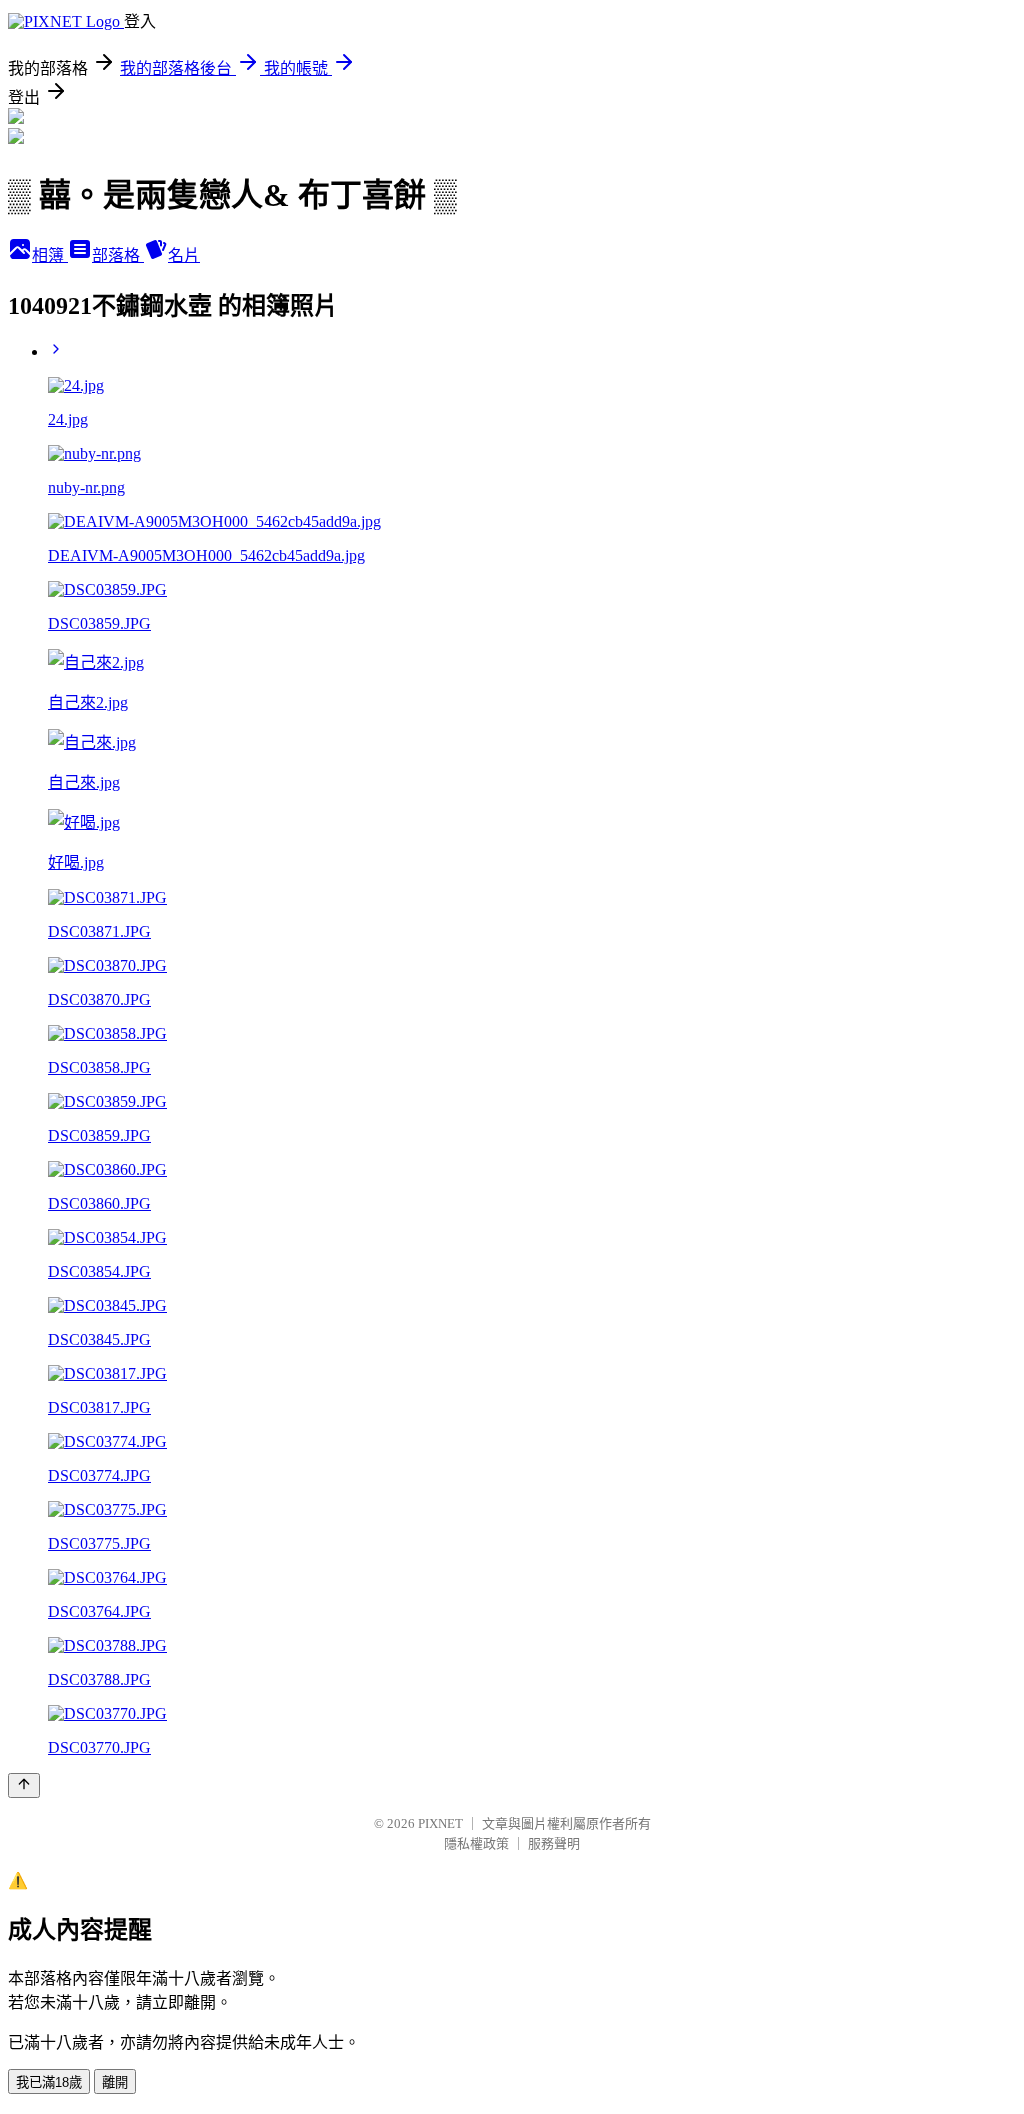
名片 (184, 255)
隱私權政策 (476, 1843)
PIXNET (440, 1823)
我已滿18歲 (49, 2082)
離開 (115, 2082)
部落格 (118, 255)
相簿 (50, 255)
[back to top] (24, 1785)
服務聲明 (554, 1843)
